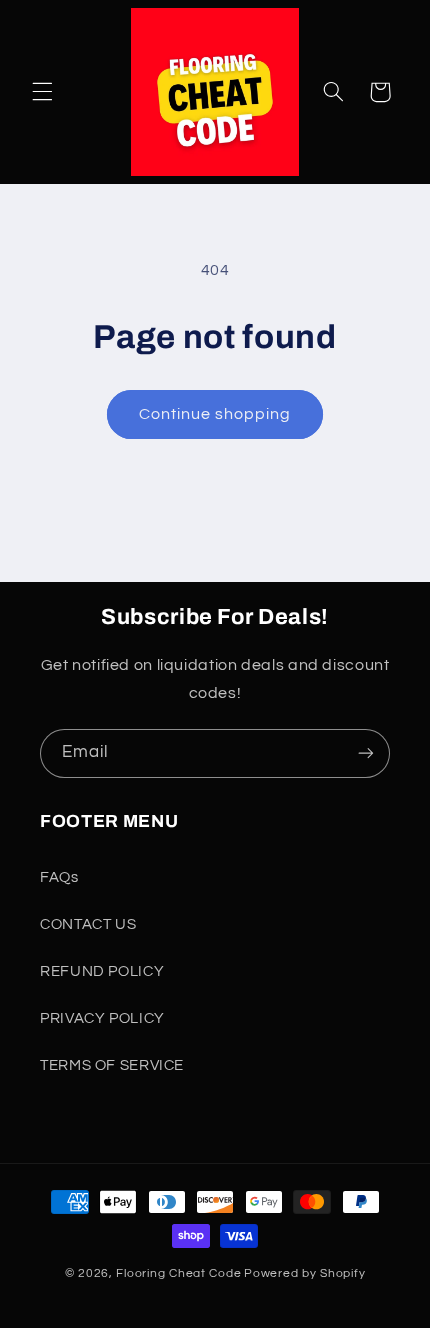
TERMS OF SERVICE (112, 1065)
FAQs (59, 877)
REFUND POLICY (102, 971)
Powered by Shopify (304, 1273)
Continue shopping (215, 414)
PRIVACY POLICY (102, 1018)
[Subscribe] (366, 753)
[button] (42, 92)
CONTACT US (88, 924)
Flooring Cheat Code (178, 1273)
